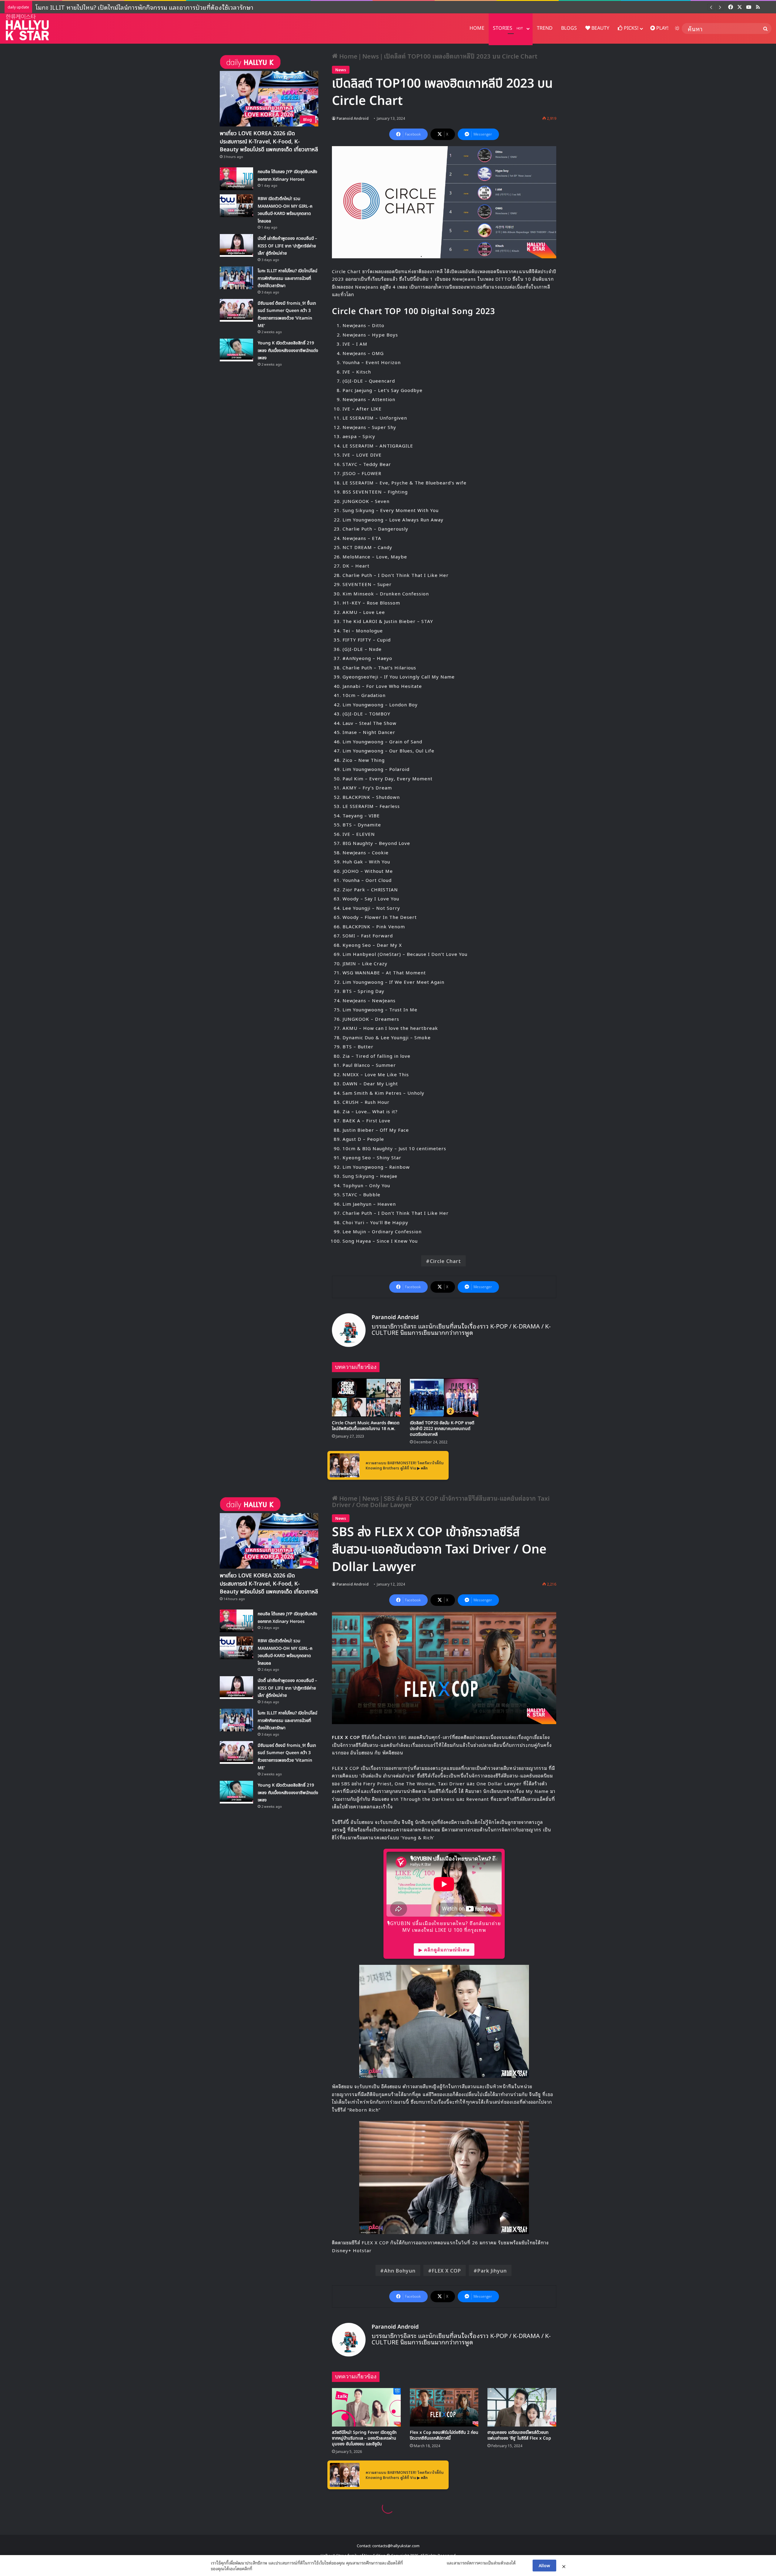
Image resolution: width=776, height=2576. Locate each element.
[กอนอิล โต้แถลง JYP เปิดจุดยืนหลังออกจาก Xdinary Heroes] (236, 179)
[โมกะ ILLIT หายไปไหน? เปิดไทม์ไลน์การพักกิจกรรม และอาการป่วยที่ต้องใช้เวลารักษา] (236, 278)
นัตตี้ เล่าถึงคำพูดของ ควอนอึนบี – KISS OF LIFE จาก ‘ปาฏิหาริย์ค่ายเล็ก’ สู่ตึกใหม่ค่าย (287, 246)
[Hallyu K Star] (27, 27)
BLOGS (569, 28)
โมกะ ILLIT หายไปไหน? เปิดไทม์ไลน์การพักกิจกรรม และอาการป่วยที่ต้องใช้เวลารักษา (288, 278)
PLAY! (662, 28)
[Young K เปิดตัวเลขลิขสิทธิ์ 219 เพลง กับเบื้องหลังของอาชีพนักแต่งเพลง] (236, 350)
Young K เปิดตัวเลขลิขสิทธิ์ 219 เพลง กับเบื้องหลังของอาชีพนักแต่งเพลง (128, 7)
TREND (545, 28)
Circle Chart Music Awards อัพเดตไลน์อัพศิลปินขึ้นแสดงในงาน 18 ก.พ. (366, 1426)
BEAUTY (600, 28)
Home (348, 56)
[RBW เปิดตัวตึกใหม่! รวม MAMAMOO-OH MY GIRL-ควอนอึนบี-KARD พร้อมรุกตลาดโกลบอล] (236, 206)
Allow (544, 2565)
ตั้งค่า (258, 2568)
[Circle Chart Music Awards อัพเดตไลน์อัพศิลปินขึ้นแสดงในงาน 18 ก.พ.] (366, 1398)
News (371, 56)
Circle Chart (445, 1261)
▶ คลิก (422, 1468)
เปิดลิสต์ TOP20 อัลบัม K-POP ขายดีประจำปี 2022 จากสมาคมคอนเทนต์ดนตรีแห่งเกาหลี (442, 1429)
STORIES (508, 28)
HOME (477, 28)
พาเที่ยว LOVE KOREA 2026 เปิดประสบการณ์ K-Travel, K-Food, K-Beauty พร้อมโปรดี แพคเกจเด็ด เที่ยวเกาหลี (269, 141)
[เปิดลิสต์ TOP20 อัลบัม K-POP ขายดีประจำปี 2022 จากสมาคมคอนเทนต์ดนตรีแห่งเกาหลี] (444, 1398)
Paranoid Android (353, 118)
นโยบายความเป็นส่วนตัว (425, 2563)
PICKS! (630, 28)
